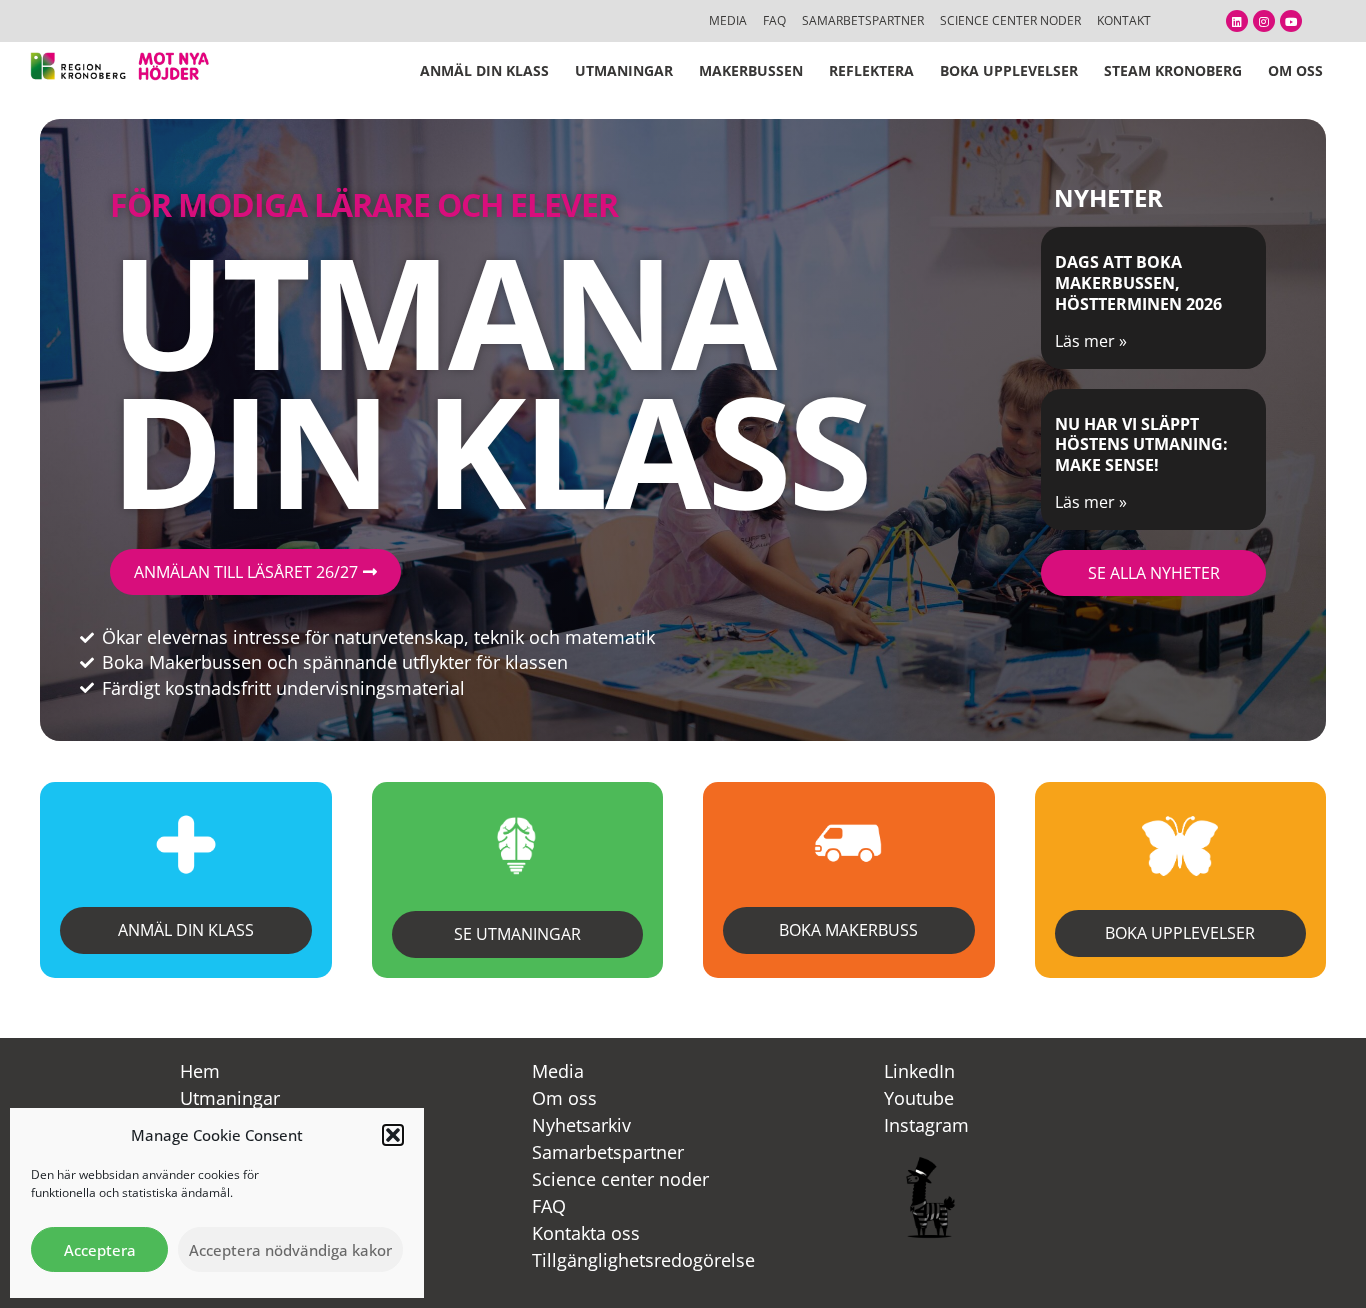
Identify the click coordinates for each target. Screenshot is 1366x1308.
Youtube (919, 1098)
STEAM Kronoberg (1173, 70)
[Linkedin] (1237, 21)
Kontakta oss (586, 1233)
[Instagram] (1264, 21)
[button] (393, 1135)
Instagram (926, 1125)
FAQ (549, 1206)
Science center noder (620, 1179)
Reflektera (871, 70)
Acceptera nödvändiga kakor (290, 1250)
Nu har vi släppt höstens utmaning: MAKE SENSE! (1141, 445)
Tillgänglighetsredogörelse (643, 1260)
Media (558, 1071)
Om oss (1295, 70)
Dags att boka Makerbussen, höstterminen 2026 (1138, 283)
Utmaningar (624, 70)
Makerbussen (751, 70)
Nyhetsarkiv (581, 1125)
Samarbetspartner (608, 1152)
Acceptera (100, 1250)
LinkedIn (919, 1071)
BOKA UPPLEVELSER (1009, 70)
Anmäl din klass (484, 70)
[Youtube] (1291, 21)
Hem (200, 1071)
